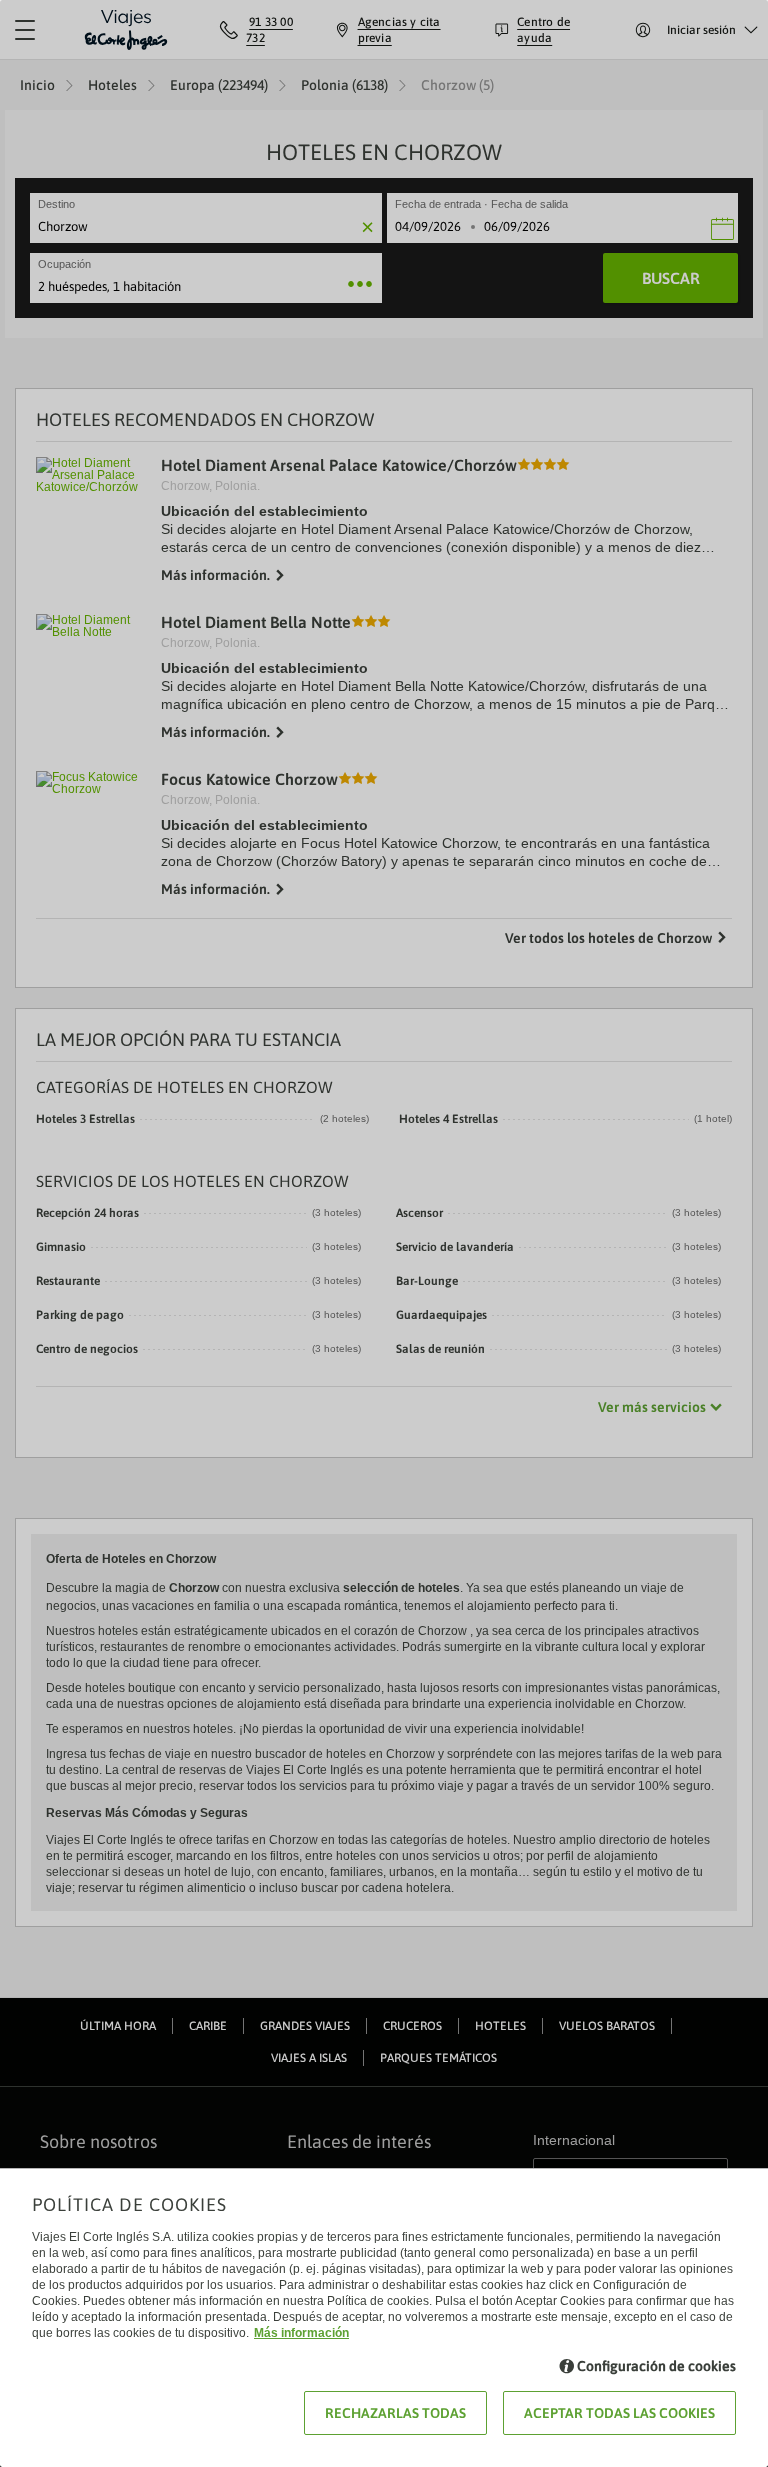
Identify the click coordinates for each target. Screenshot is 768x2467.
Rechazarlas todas (395, 2413)
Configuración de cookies (656, 2366)
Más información (301, 2333)
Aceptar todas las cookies (619, 2413)
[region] (384, 1233)
